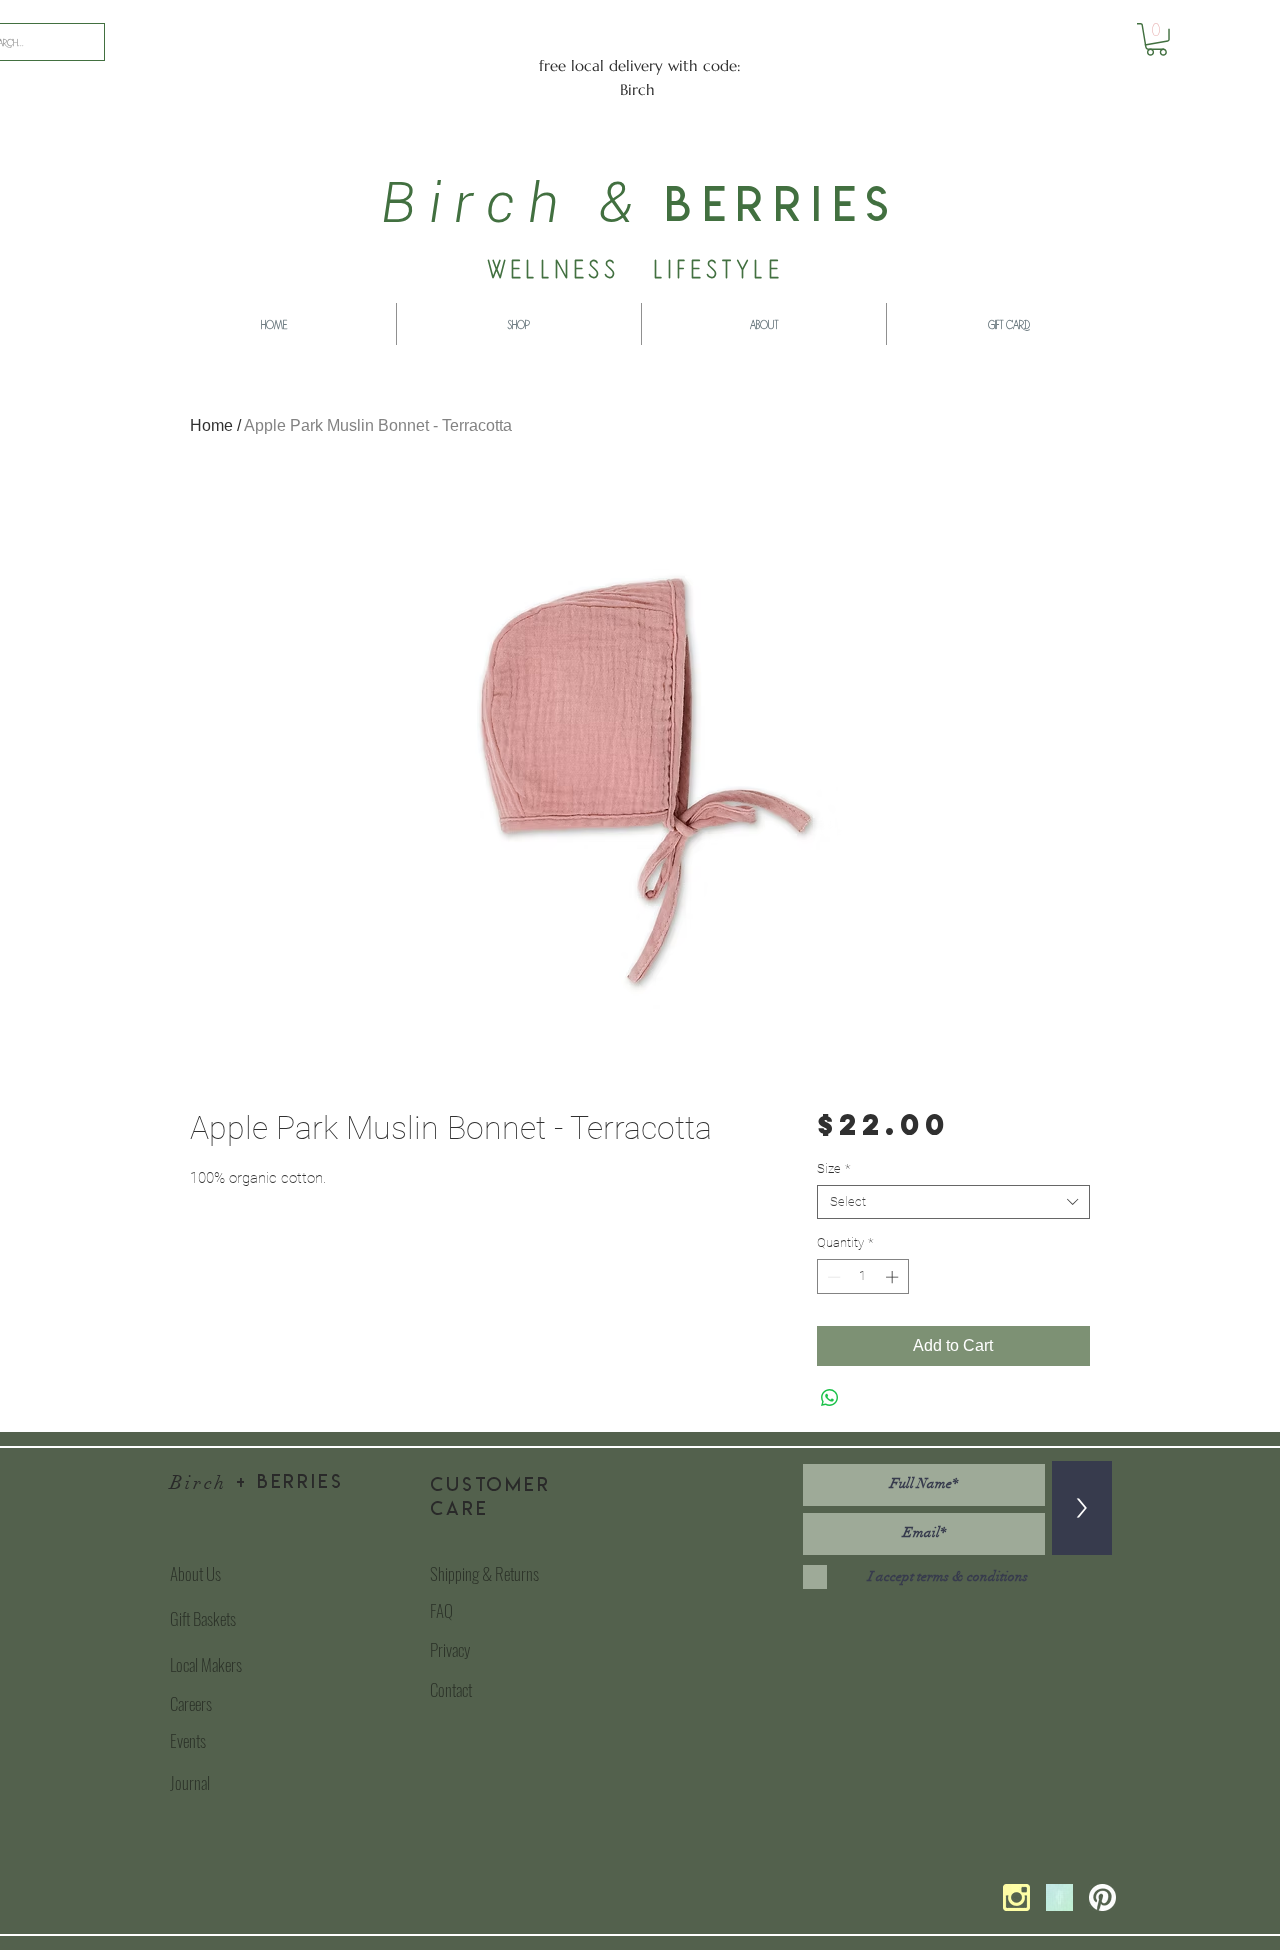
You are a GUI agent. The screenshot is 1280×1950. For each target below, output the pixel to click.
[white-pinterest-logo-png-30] (1102, 1897)
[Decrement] (832, 1277)
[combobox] (953, 1202)
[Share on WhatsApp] (830, 1398)
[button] (1156, 39)
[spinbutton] (862, 1277)
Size (833, 1168)
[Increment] (894, 1277)
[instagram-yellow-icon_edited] (1016, 1897)
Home (211, 425)
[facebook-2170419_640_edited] (1059, 1897)
